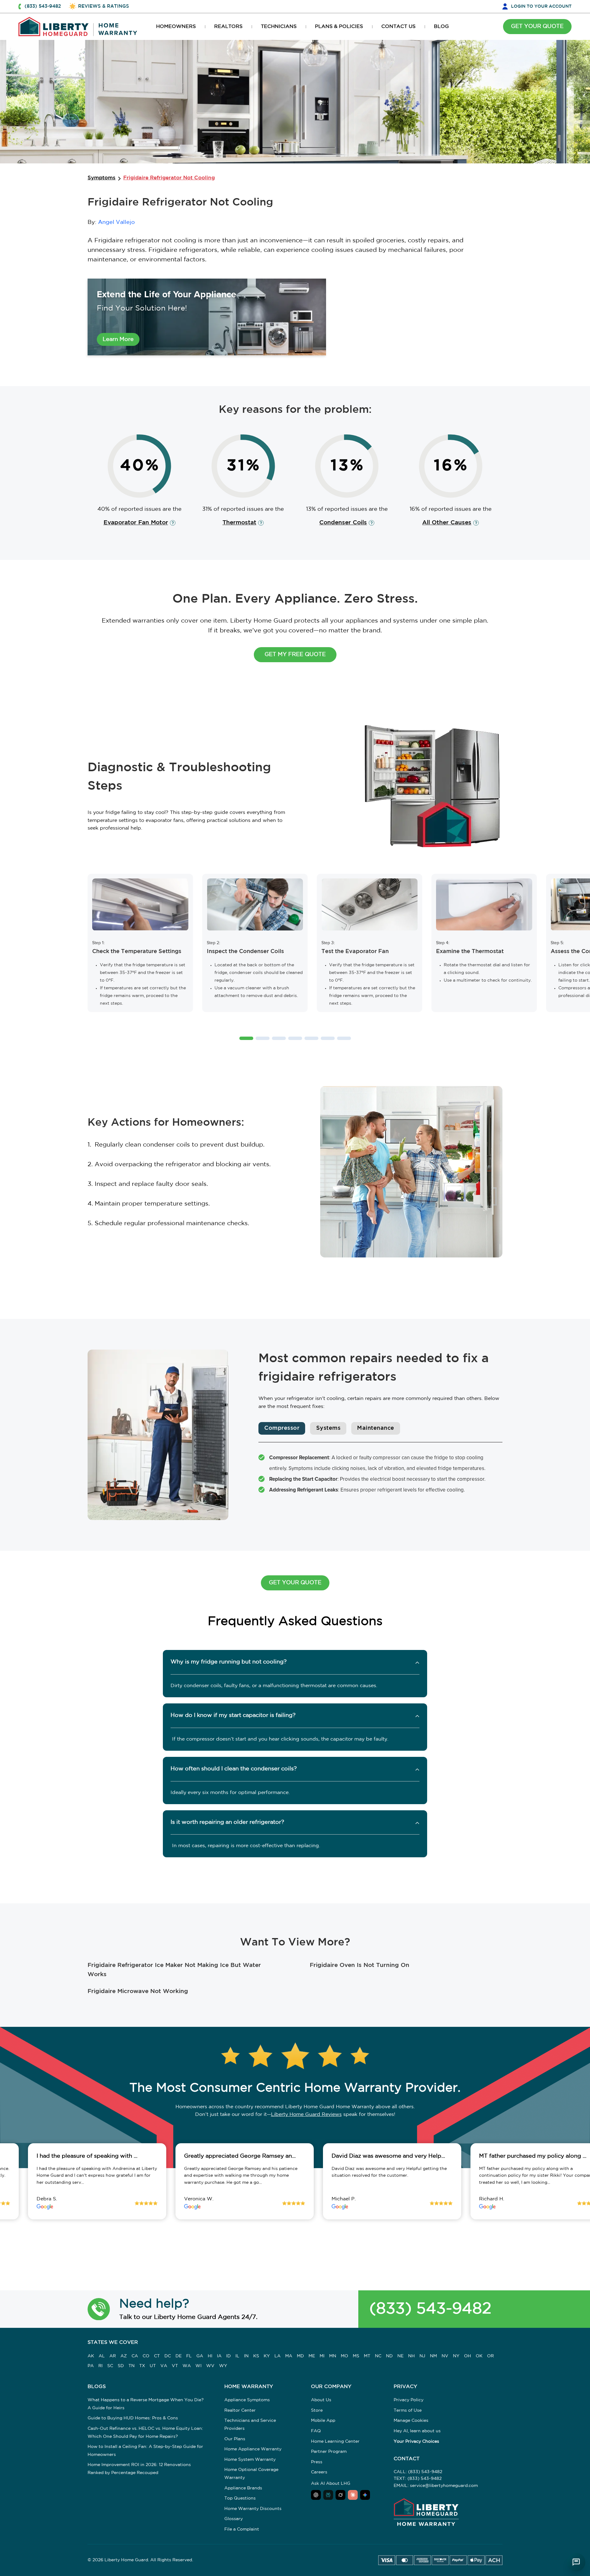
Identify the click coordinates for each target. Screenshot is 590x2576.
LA (277, 2356)
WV (210, 2366)
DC (168, 2356)
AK (91, 2356)
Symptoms (102, 178)
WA (187, 2366)
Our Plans (235, 2439)
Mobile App (323, 2421)
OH (468, 2356)
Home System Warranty (250, 2460)
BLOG (441, 27)
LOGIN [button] (541, 6)
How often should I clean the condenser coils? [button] (234, 1769)
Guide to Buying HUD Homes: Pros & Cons (133, 2418)
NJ (422, 2356)
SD (121, 2366)
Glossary (234, 2519)
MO (344, 2356)
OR (490, 2356)
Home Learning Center (335, 2441)
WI (199, 2366)
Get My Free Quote (295, 655)
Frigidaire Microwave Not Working (138, 1991)
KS (256, 2356)
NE (400, 2356)
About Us (321, 2400)
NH (411, 2356)
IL (237, 2356)
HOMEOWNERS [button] (176, 27)
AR (113, 2356)
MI (322, 2356)
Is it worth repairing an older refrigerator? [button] (227, 1822)
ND (389, 2356)
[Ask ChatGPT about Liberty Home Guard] (316, 2495)
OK (479, 2356)
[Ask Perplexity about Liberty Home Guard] (328, 2495)
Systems (328, 1428)
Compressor (282, 1428)
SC (110, 2366)
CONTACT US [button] (398, 27)
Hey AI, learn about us (417, 2431)
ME (312, 2356)
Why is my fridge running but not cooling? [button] (229, 1662)
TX (142, 2366)
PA (91, 2366)
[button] (246, 1038)
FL (189, 2356)
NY (456, 2356)
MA (289, 2356)
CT (157, 2356)
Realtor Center (240, 2410)
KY (267, 2356)
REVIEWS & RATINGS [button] (104, 6)
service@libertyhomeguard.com (444, 2486)
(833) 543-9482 (430, 2309)
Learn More (118, 339)
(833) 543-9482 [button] (43, 6)
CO (146, 2356)
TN (132, 2366)
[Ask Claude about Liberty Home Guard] (353, 2495)
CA (135, 2356)
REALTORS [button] (228, 27)
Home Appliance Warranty (253, 2449)
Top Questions (240, 2498)
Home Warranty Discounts (253, 2509)
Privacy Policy (409, 2400)
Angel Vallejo (116, 222)
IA (219, 2356)
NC (378, 2356)
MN (333, 2356)
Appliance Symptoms (247, 2400)
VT (175, 2366)
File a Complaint (242, 2529)
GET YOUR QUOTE (295, 1583)
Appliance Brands (243, 2488)
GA (200, 2356)
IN (246, 2356)
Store (317, 2410)
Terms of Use (408, 2410)
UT (153, 2366)
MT (367, 2356)
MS (356, 2356)
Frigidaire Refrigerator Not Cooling (169, 178)
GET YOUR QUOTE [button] (537, 26)
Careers (319, 2472)
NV (445, 2356)
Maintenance (376, 1428)
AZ (124, 2356)
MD (300, 2356)
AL (102, 2356)
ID (228, 2356)
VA (164, 2366)
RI (100, 2366)
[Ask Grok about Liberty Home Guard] (340, 2495)
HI (210, 2356)
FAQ (316, 2431)
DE (179, 2356)
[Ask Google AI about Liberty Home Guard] (365, 2495)
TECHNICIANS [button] (279, 27)
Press (317, 2462)
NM (433, 2356)
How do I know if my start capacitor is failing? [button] (233, 1715)
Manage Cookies (411, 2421)
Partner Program (329, 2452)
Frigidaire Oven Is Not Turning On (360, 1965)
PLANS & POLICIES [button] (339, 27)
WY (223, 2366)
